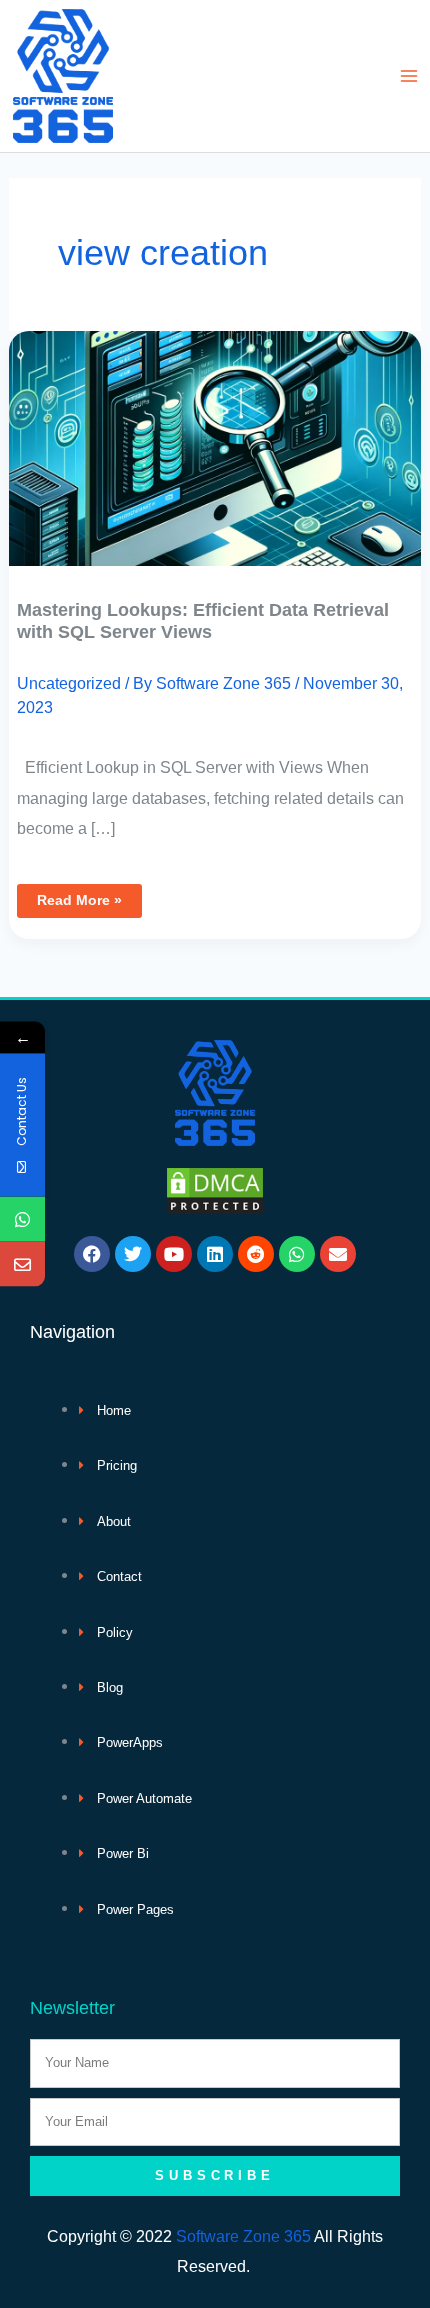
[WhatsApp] (22, 1219)
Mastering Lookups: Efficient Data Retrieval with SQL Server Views (203, 620)
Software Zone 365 (243, 2236)
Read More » (79, 896)
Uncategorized (69, 683)
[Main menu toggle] (408, 76)
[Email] (22, 1264)
